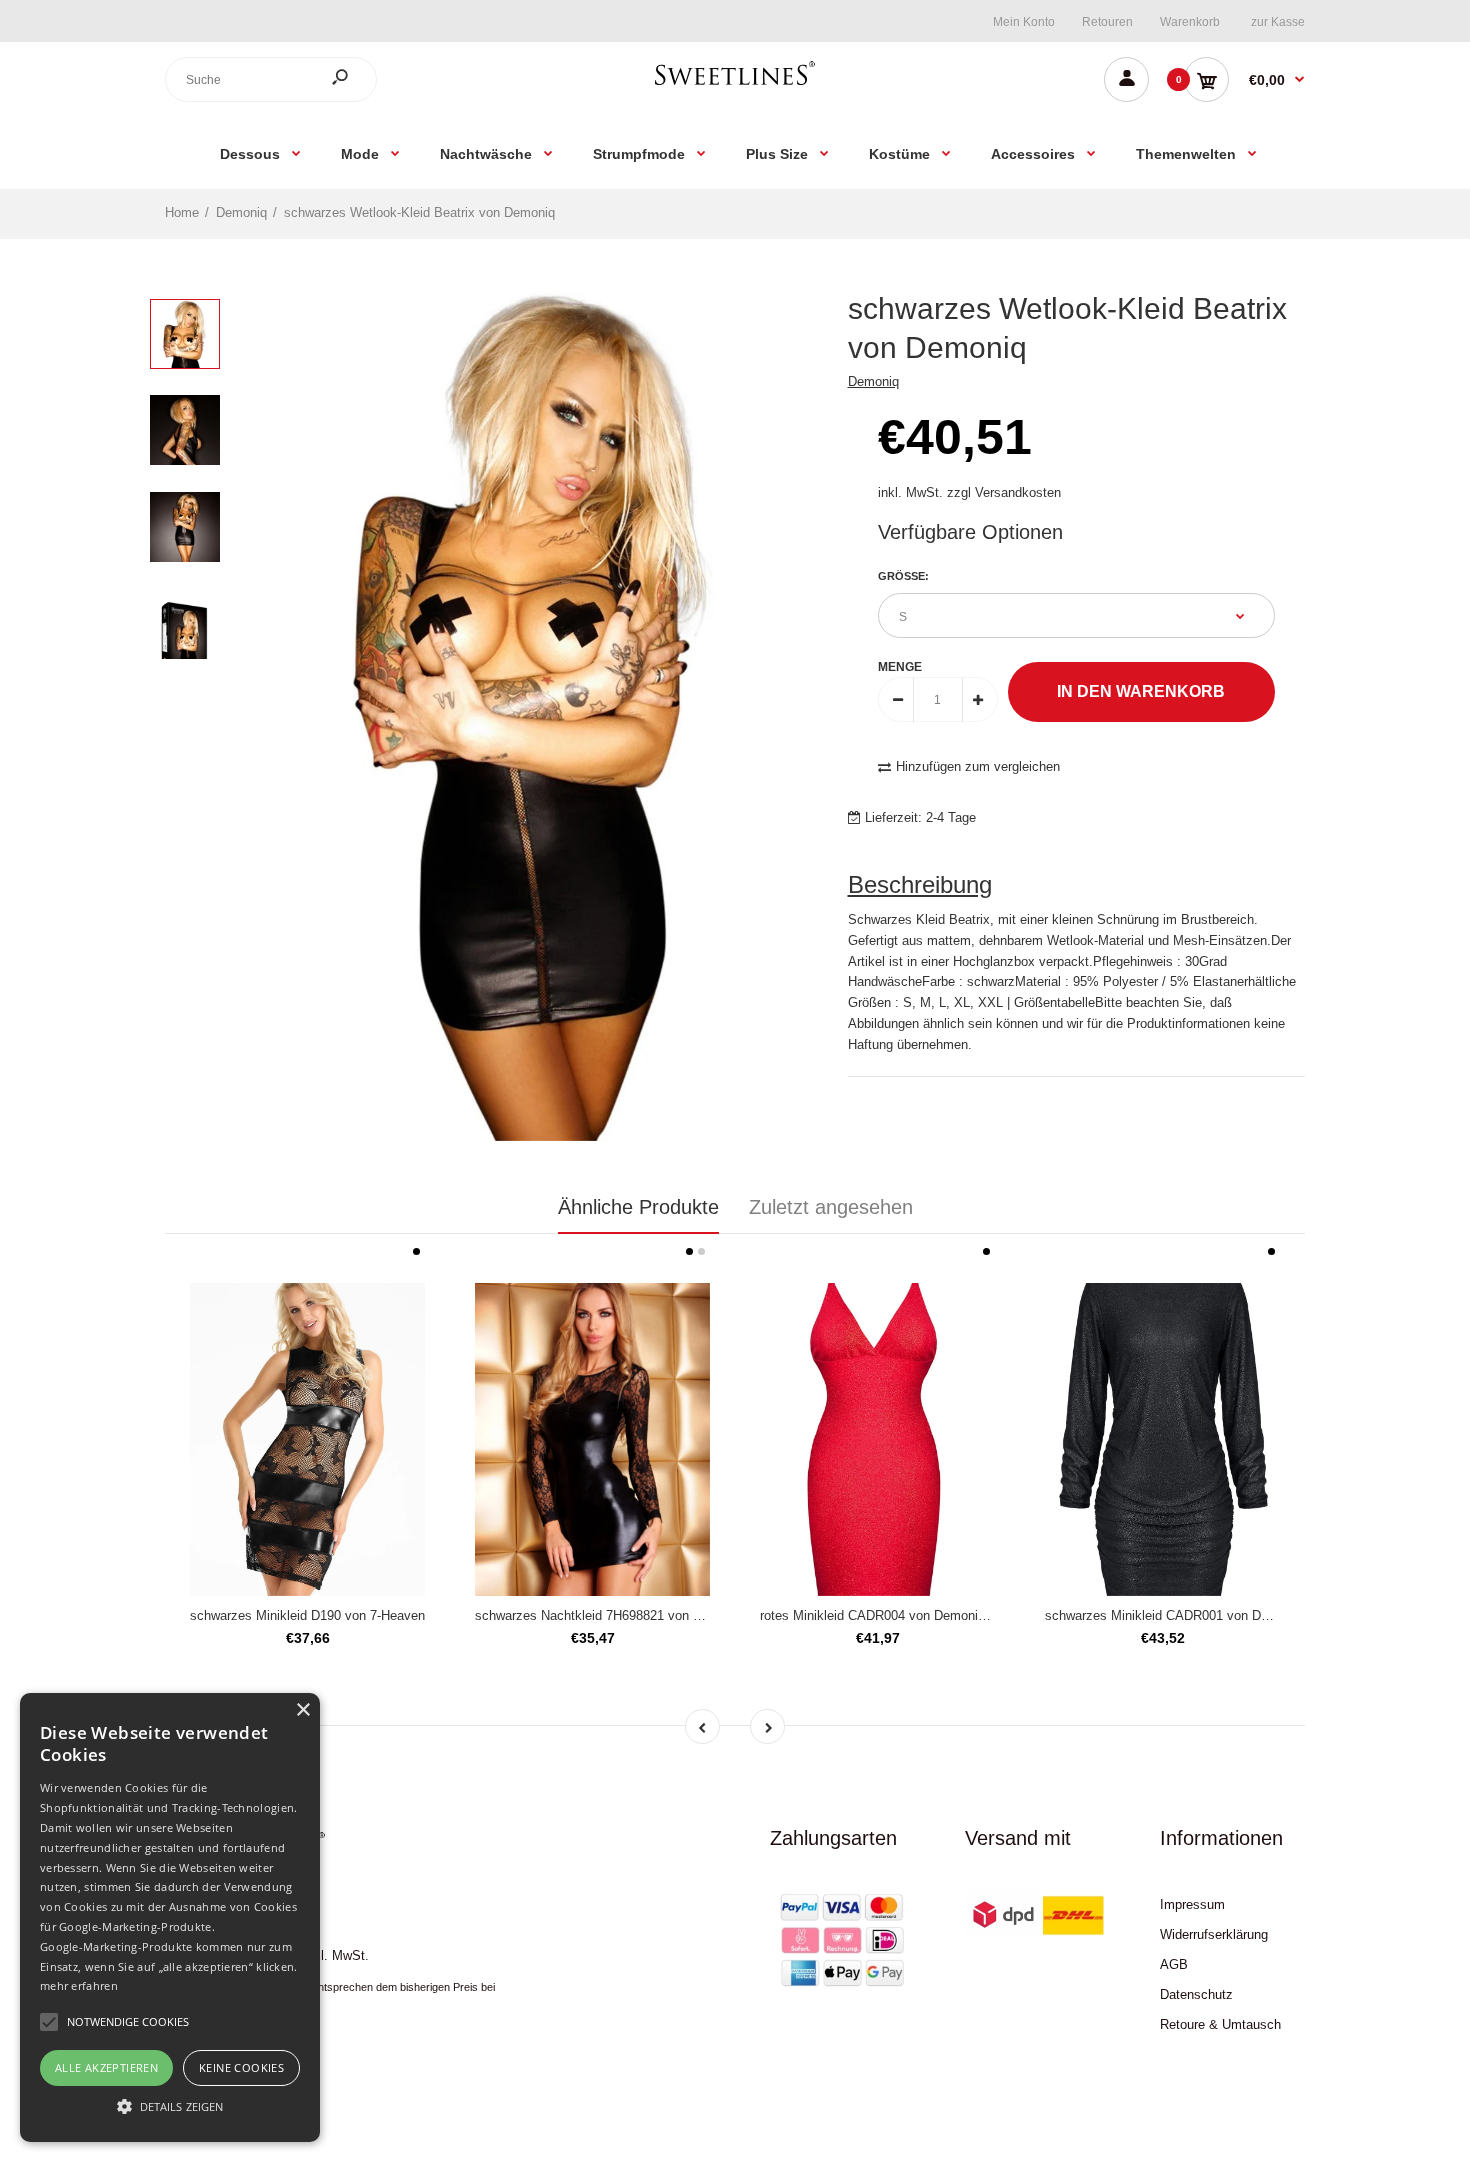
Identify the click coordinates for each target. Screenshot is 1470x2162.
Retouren (1107, 22)
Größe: (903, 576)
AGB (1174, 1964)
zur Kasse (1278, 22)
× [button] (302, 1710)
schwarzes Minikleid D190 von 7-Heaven (307, 1615)
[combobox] (271, 79)
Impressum (1192, 1904)
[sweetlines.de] (735, 84)
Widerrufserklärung (1214, 1934)
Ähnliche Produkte (638, 1207)
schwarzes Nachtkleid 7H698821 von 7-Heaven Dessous (639, 1615)
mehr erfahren (79, 1985)
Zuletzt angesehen (831, 1207)
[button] (170, 2106)
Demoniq (873, 381)
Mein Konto (1024, 22)
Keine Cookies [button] (241, 2067)
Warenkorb (1190, 22)
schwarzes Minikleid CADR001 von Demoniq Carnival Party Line (1231, 1615)
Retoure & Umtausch (1220, 2024)
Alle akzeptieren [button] (106, 2067)
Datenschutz (1196, 1994)
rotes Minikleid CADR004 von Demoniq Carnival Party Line (929, 1615)
